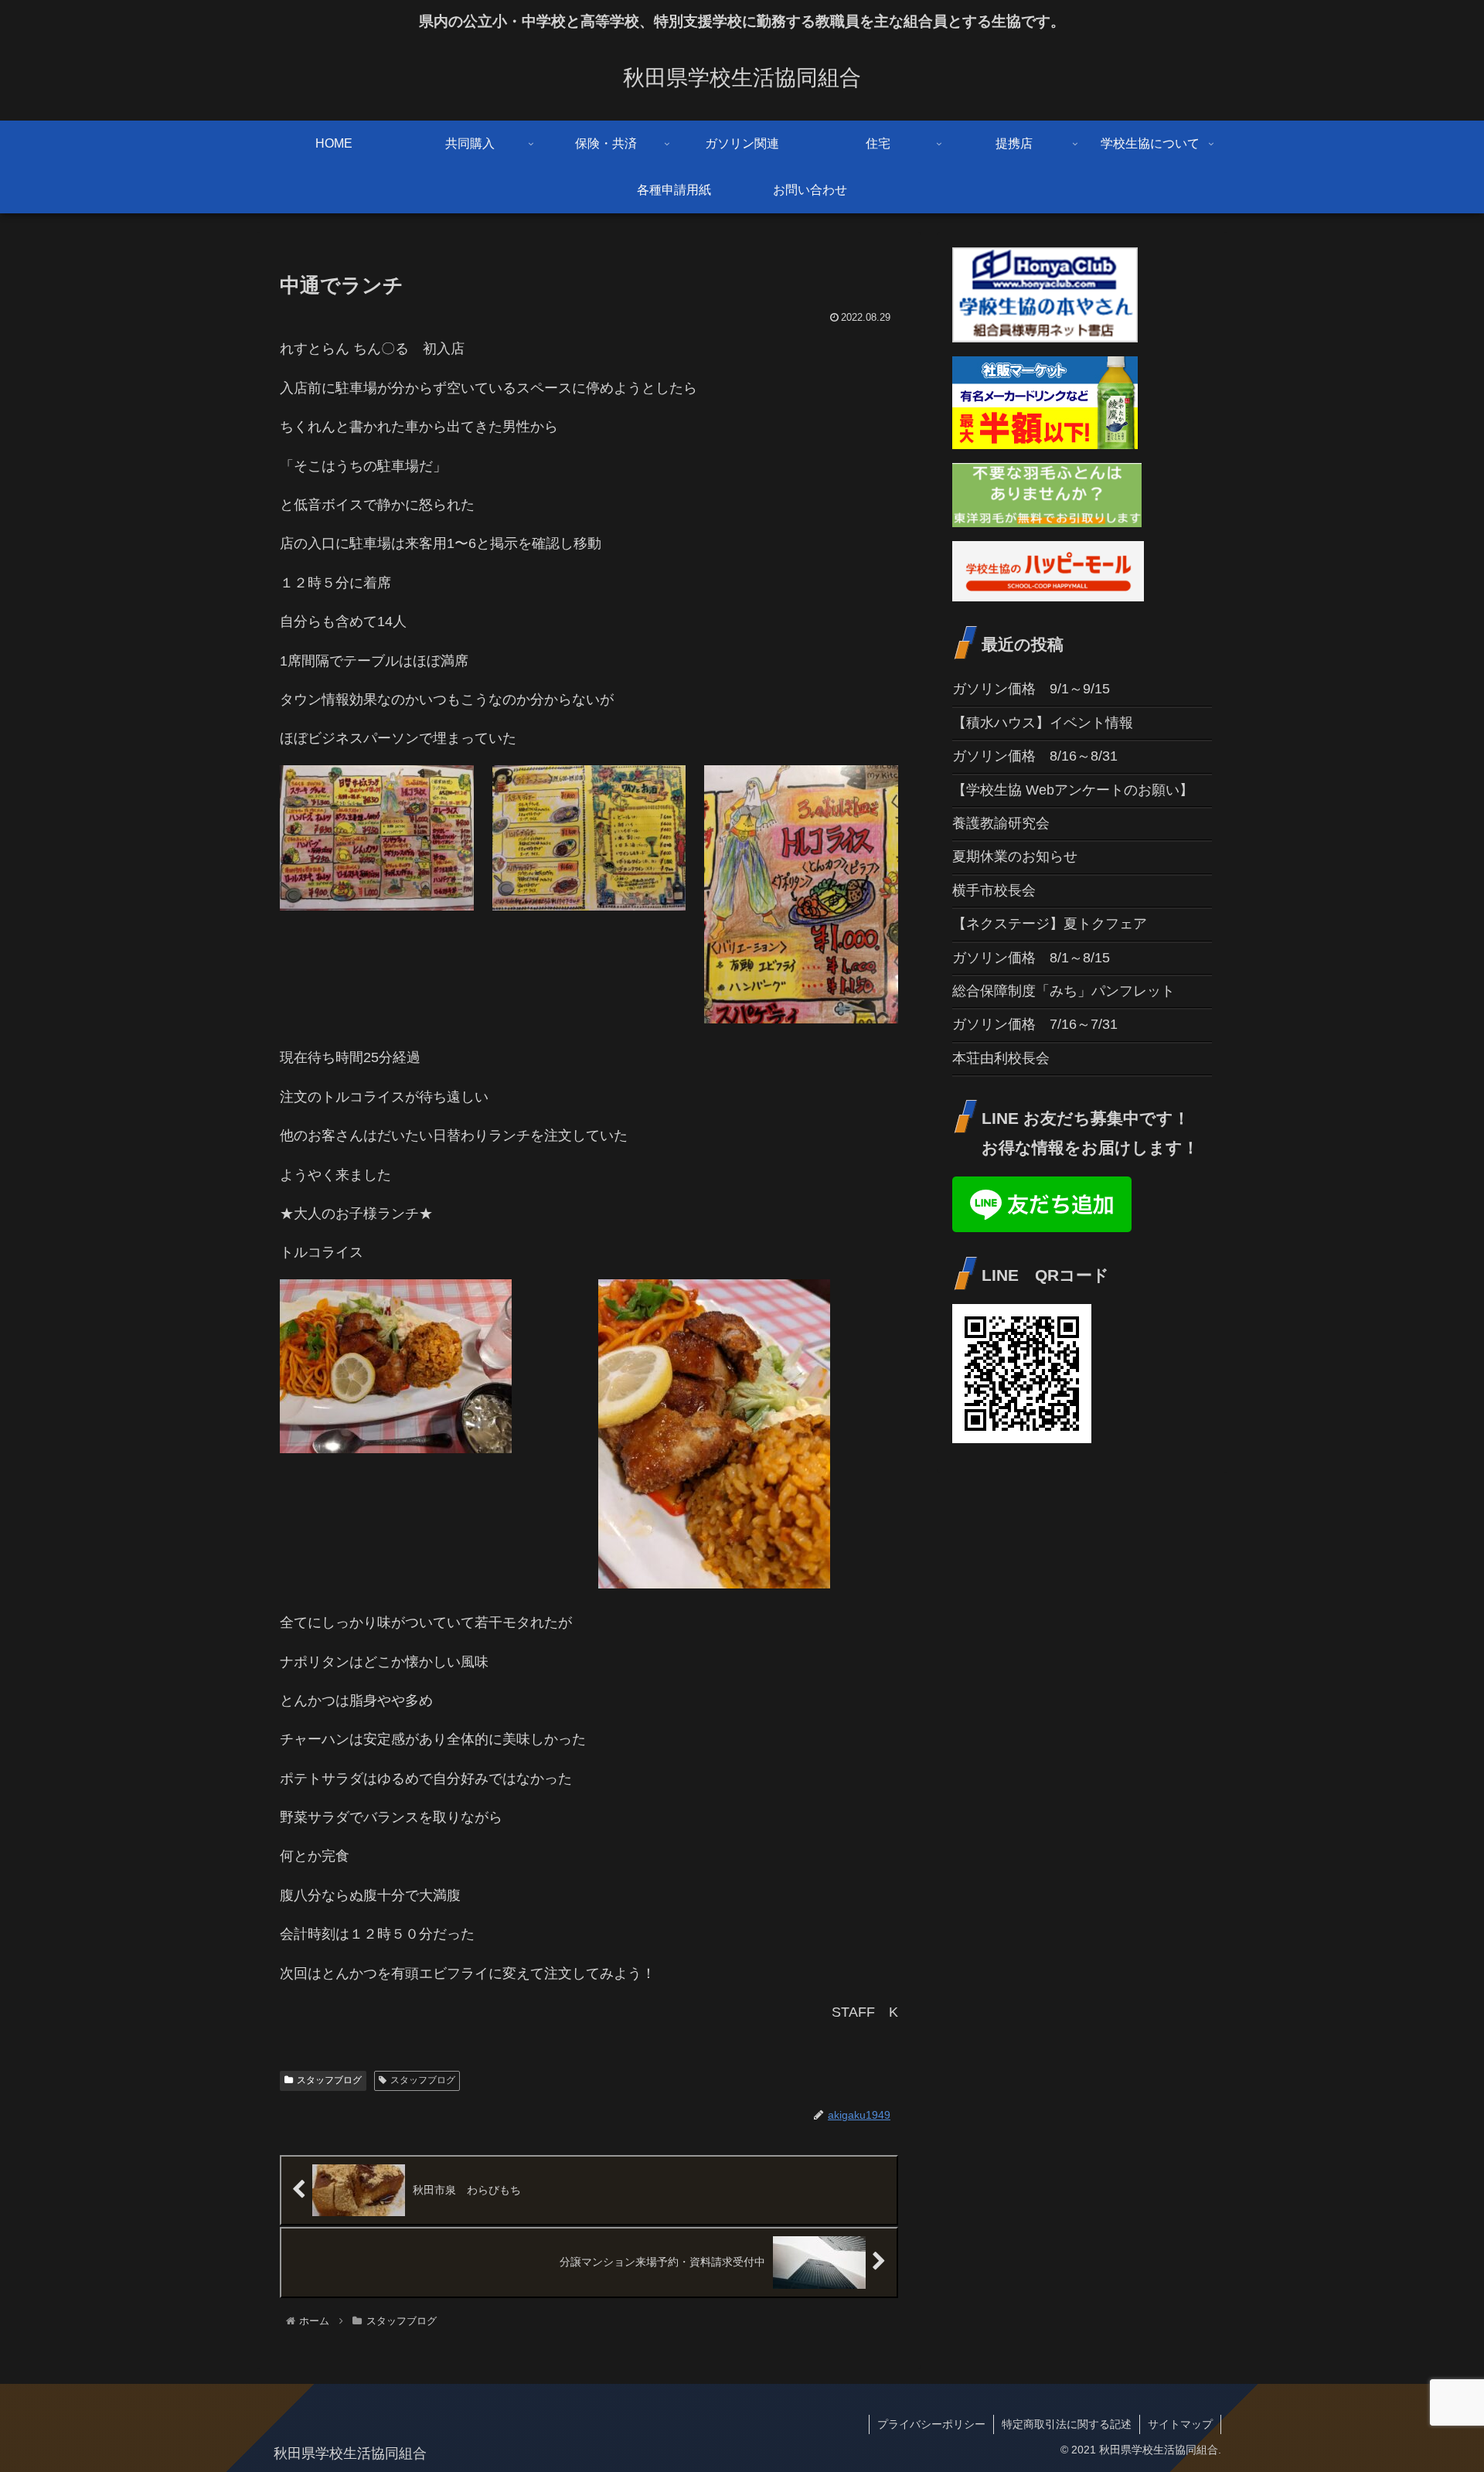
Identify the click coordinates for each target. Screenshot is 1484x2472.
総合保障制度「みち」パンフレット (1064, 991)
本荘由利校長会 (1001, 1058)
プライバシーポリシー (931, 2424)
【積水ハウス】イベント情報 (1043, 723)
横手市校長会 (994, 890)
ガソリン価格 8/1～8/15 (1031, 958)
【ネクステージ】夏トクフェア (1050, 924)
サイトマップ (1180, 2424)
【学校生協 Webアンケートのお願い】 (1073, 790)
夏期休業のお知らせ (1015, 856)
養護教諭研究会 (1001, 823)
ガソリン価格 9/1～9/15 (1031, 689)
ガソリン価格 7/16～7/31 (1035, 1024)
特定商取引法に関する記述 (1067, 2424)
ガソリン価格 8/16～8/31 (1035, 756)
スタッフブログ (329, 2080)
